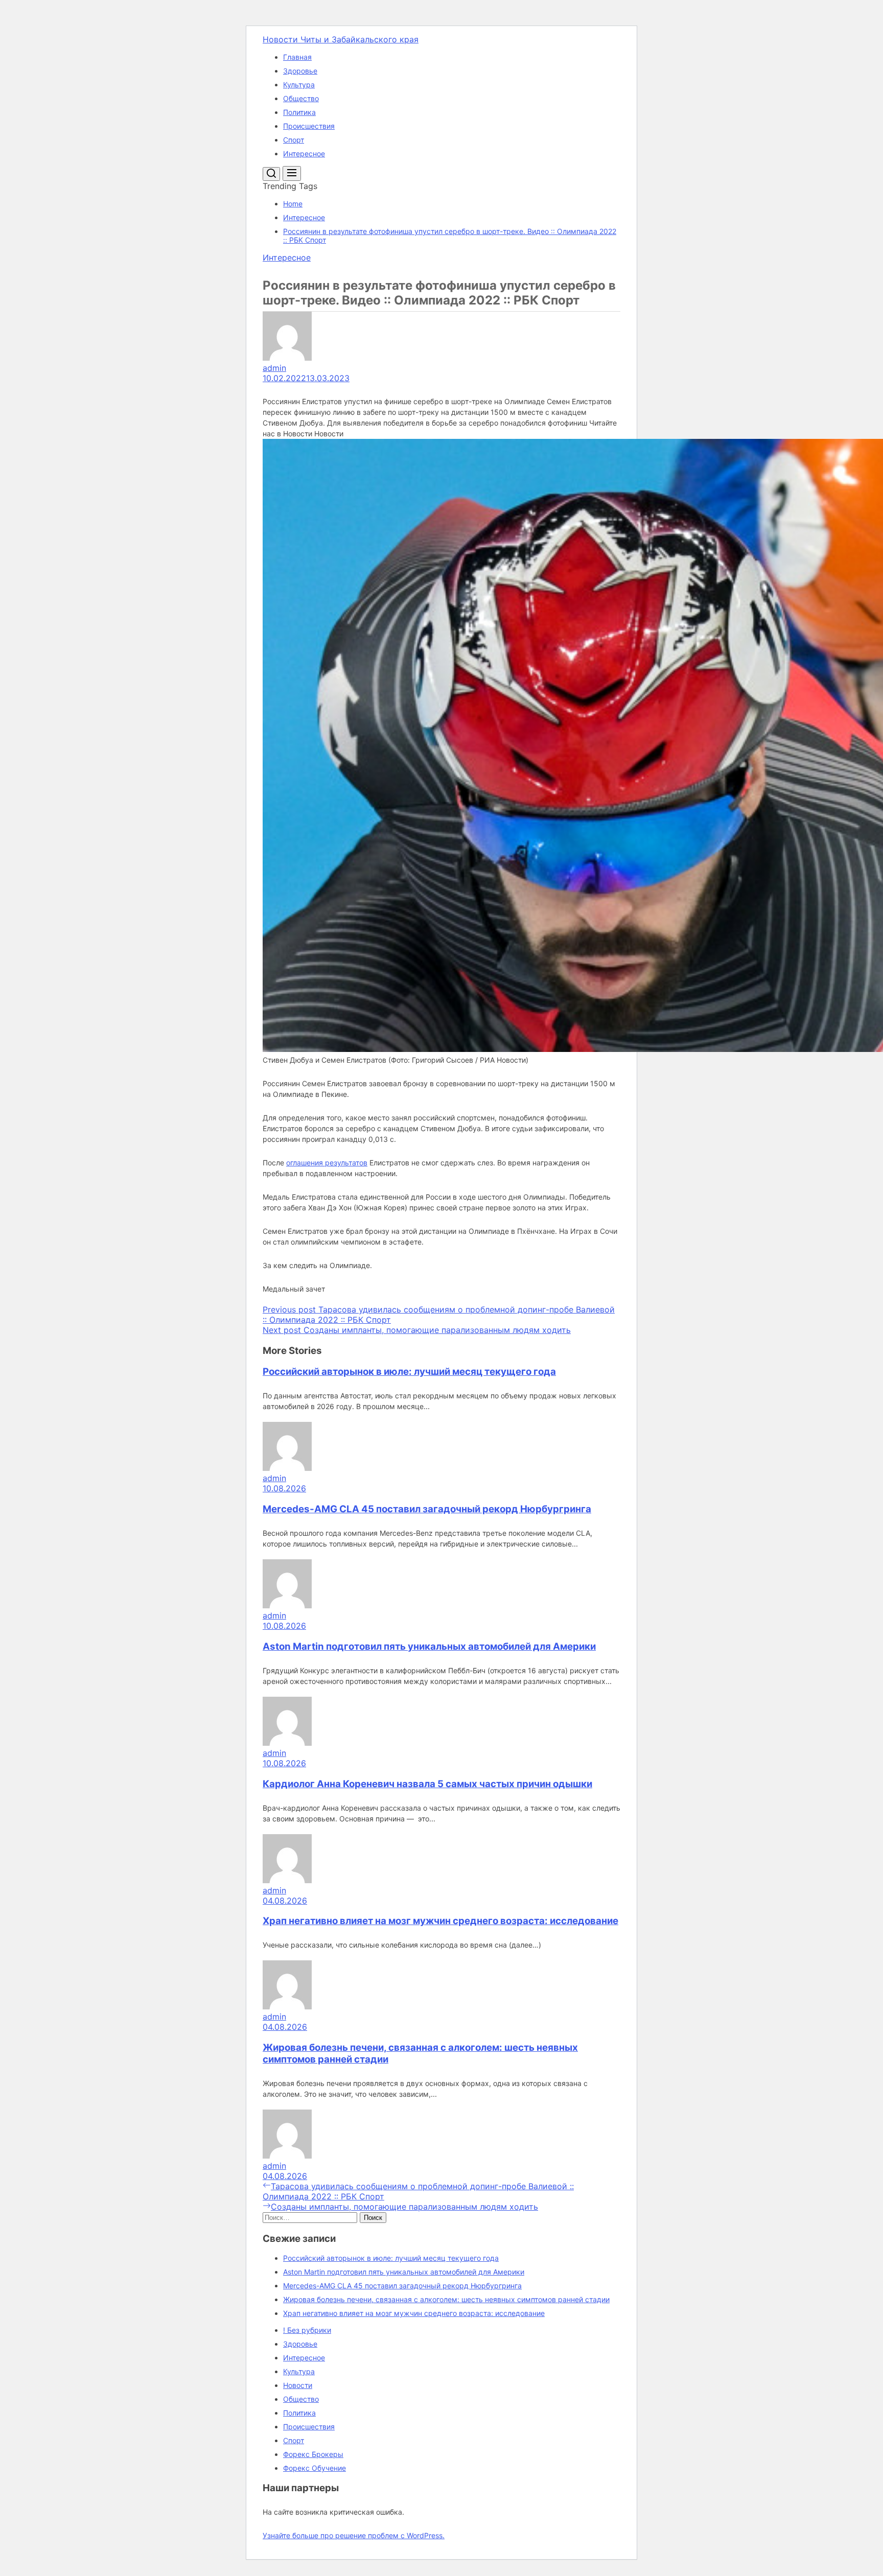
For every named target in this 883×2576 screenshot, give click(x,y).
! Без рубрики (307, 2330)
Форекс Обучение (315, 2468)
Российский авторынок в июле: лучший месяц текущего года (409, 1372)
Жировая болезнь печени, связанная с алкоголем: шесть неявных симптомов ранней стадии (446, 2299)
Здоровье (300, 71)
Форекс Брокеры (313, 2454)
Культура (299, 85)
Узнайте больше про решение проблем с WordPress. (354, 2535)
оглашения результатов (327, 1163)
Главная (297, 57)
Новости (298, 2385)
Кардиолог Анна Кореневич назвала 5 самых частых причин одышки (427, 1784)
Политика (299, 112)
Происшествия (309, 126)
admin (274, 368)
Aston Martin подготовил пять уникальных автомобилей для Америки (429, 1646)
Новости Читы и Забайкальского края (341, 39)
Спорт (294, 140)
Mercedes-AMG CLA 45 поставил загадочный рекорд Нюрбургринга (427, 1509)
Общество (301, 98)
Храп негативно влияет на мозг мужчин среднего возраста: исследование (440, 1921)
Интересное (304, 154)
